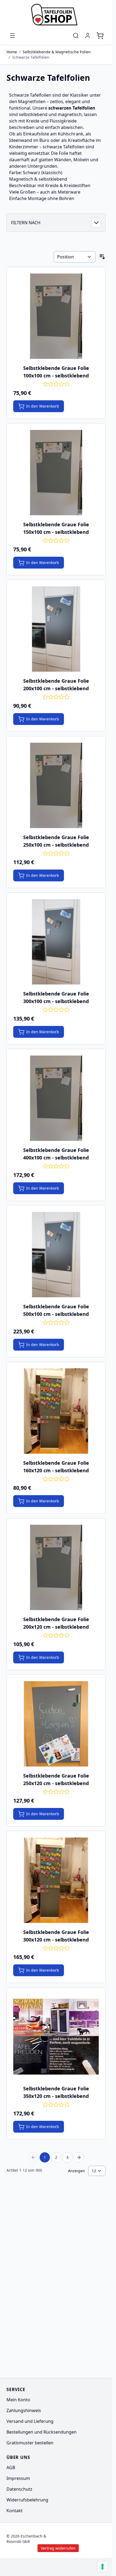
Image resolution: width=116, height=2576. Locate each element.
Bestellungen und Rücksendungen (42, 2432)
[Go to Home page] (56, 15)
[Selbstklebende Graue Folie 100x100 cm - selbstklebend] (56, 316)
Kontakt (15, 2511)
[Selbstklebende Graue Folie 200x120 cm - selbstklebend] (56, 1567)
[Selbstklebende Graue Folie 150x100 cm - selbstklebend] (56, 473)
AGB (11, 2468)
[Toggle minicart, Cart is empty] (100, 36)
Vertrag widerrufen (85, 2539)
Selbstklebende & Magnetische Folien (57, 52)
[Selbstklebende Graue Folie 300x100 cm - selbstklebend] (56, 942)
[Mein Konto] (88, 36)
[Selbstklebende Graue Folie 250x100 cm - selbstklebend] (56, 785)
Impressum (18, 2478)
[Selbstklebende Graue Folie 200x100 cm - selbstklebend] (56, 629)
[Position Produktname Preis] (75, 257)
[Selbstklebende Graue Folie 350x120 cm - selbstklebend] (56, 2037)
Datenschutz (19, 2489)
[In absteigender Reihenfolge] (102, 257)
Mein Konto (18, 2400)
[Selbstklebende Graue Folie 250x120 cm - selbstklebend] (56, 1724)
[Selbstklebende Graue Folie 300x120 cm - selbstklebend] (56, 1880)
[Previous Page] (33, 2157)
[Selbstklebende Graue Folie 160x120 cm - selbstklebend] (56, 1411)
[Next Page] (79, 2157)
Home (12, 52)
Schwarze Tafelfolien (31, 57)
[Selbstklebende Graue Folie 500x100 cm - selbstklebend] (56, 1255)
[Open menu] (12, 36)
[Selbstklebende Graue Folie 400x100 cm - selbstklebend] (56, 1098)
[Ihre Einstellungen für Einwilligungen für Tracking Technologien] (103, 2567)
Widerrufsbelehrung (27, 2500)
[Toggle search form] (76, 36)
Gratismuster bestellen (30, 2443)
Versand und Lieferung (30, 2421)
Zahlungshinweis (24, 2410)
